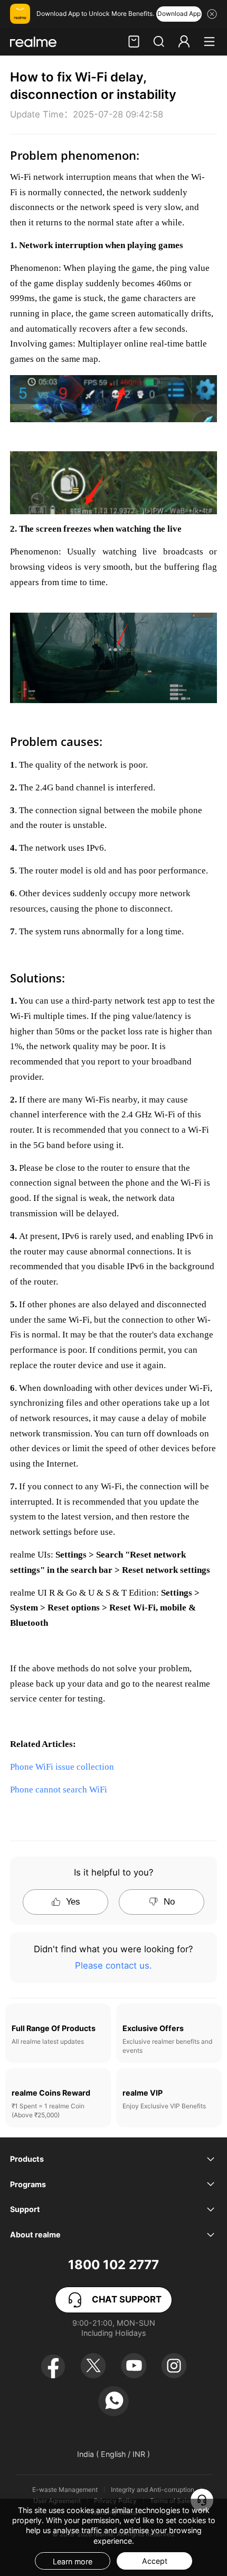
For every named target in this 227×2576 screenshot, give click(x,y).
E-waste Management (65, 2490)
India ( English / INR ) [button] (113, 2454)
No (169, 1902)
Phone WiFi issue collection (62, 1767)
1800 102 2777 (113, 2265)
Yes (73, 1902)
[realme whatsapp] (113, 2401)
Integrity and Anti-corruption (153, 2490)
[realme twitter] (93, 2366)
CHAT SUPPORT (127, 2299)
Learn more (73, 2561)
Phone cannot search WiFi (59, 1790)
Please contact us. (113, 1965)
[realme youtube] (134, 2366)
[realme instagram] (174, 2366)
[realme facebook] (53, 2366)
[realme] (33, 42)
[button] (159, 42)
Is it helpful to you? (113, 1872)
